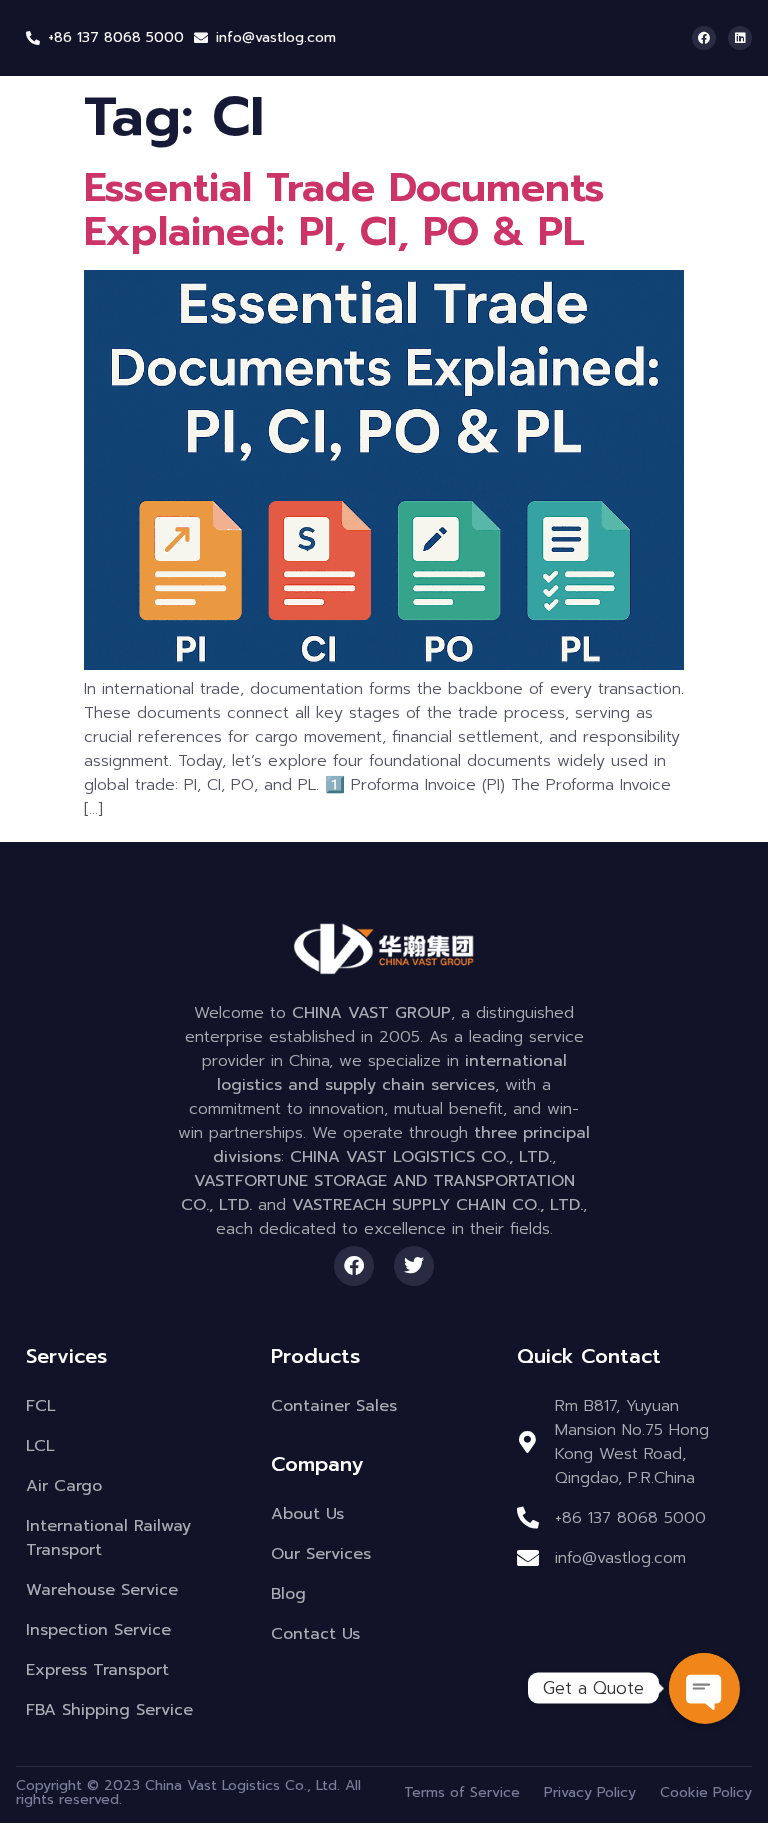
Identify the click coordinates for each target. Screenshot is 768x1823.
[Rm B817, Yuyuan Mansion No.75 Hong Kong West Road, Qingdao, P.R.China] (528, 1442)
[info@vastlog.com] (201, 38)
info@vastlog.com (276, 37)
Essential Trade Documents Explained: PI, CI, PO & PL (344, 209)
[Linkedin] (740, 38)
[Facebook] (704, 38)
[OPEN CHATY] (704, 1688)
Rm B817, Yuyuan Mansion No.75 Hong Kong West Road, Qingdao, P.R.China (632, 1442)
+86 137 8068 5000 (116, 37)
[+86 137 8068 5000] (33, 38)
